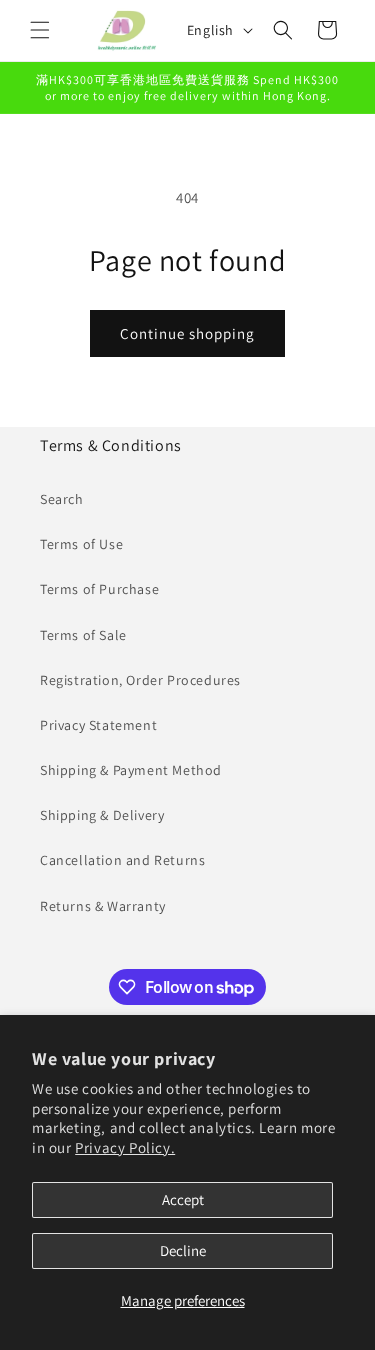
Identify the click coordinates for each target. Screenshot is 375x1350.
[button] (40, 30)
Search (62, 499)
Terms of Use (81, 544)
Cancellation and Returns (122, 860)
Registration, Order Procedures (140, 680)
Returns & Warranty (103, 906)
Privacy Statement (98, 725)
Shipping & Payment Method (131, 770)
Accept (183, 1199)
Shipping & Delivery (102, 815)
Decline (183, 1250)
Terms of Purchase (99, 589)
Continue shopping (187, 333)
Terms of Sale (83, 635)
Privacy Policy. (125, 1147)
